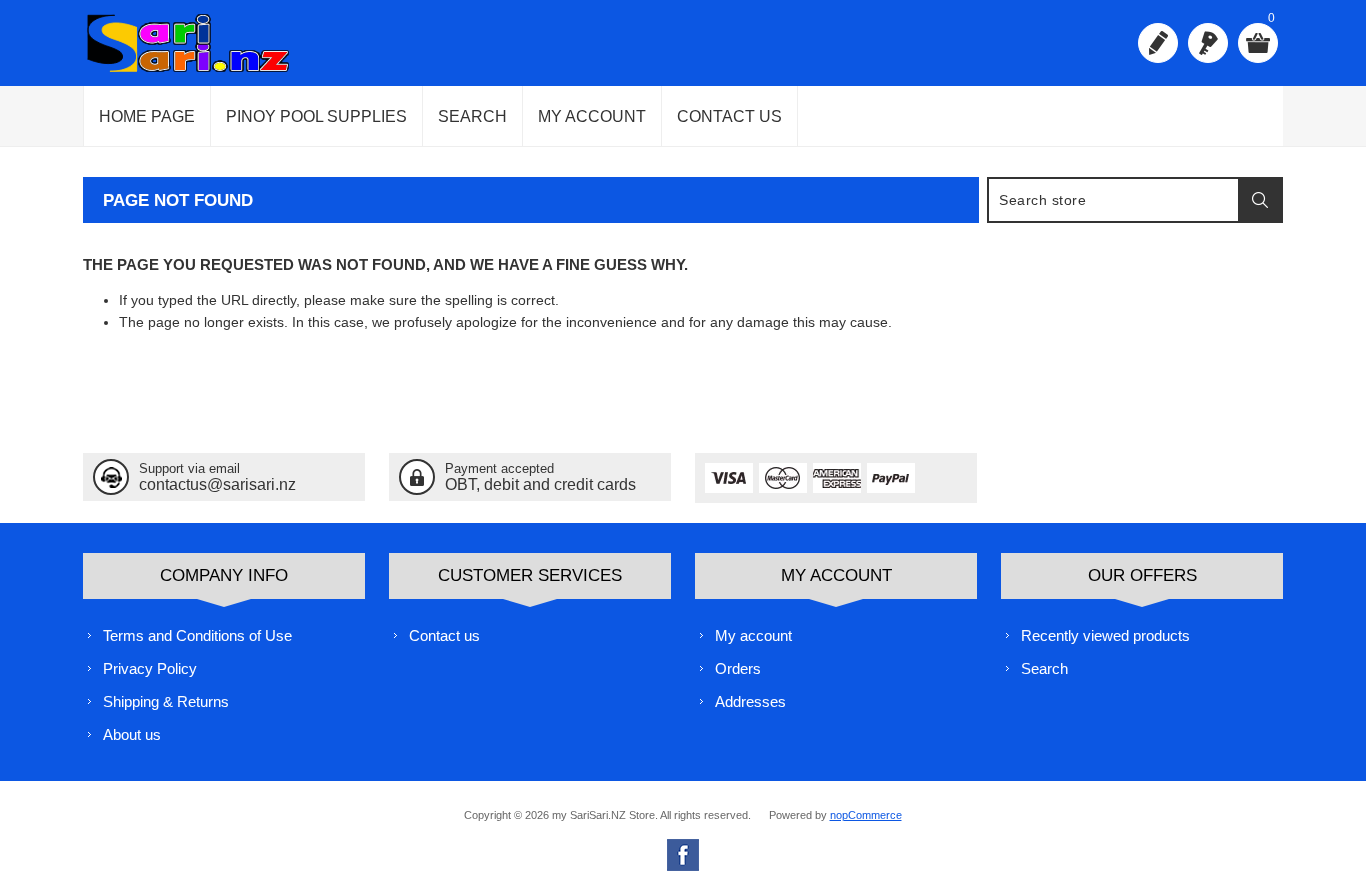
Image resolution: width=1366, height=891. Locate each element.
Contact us (729, 116)
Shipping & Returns (166, 701)
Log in (1208, 43)
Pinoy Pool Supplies (316, 116)
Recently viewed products (1105, 635)
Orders (738, 668)
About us (132, 734)
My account (592, 116)
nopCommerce (866, 815)
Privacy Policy (150, 668)
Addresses (750, 701)
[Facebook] (683, 855)
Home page (147, 116)
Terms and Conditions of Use (197, 635)
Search (472, 116)
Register (1158, 43)
